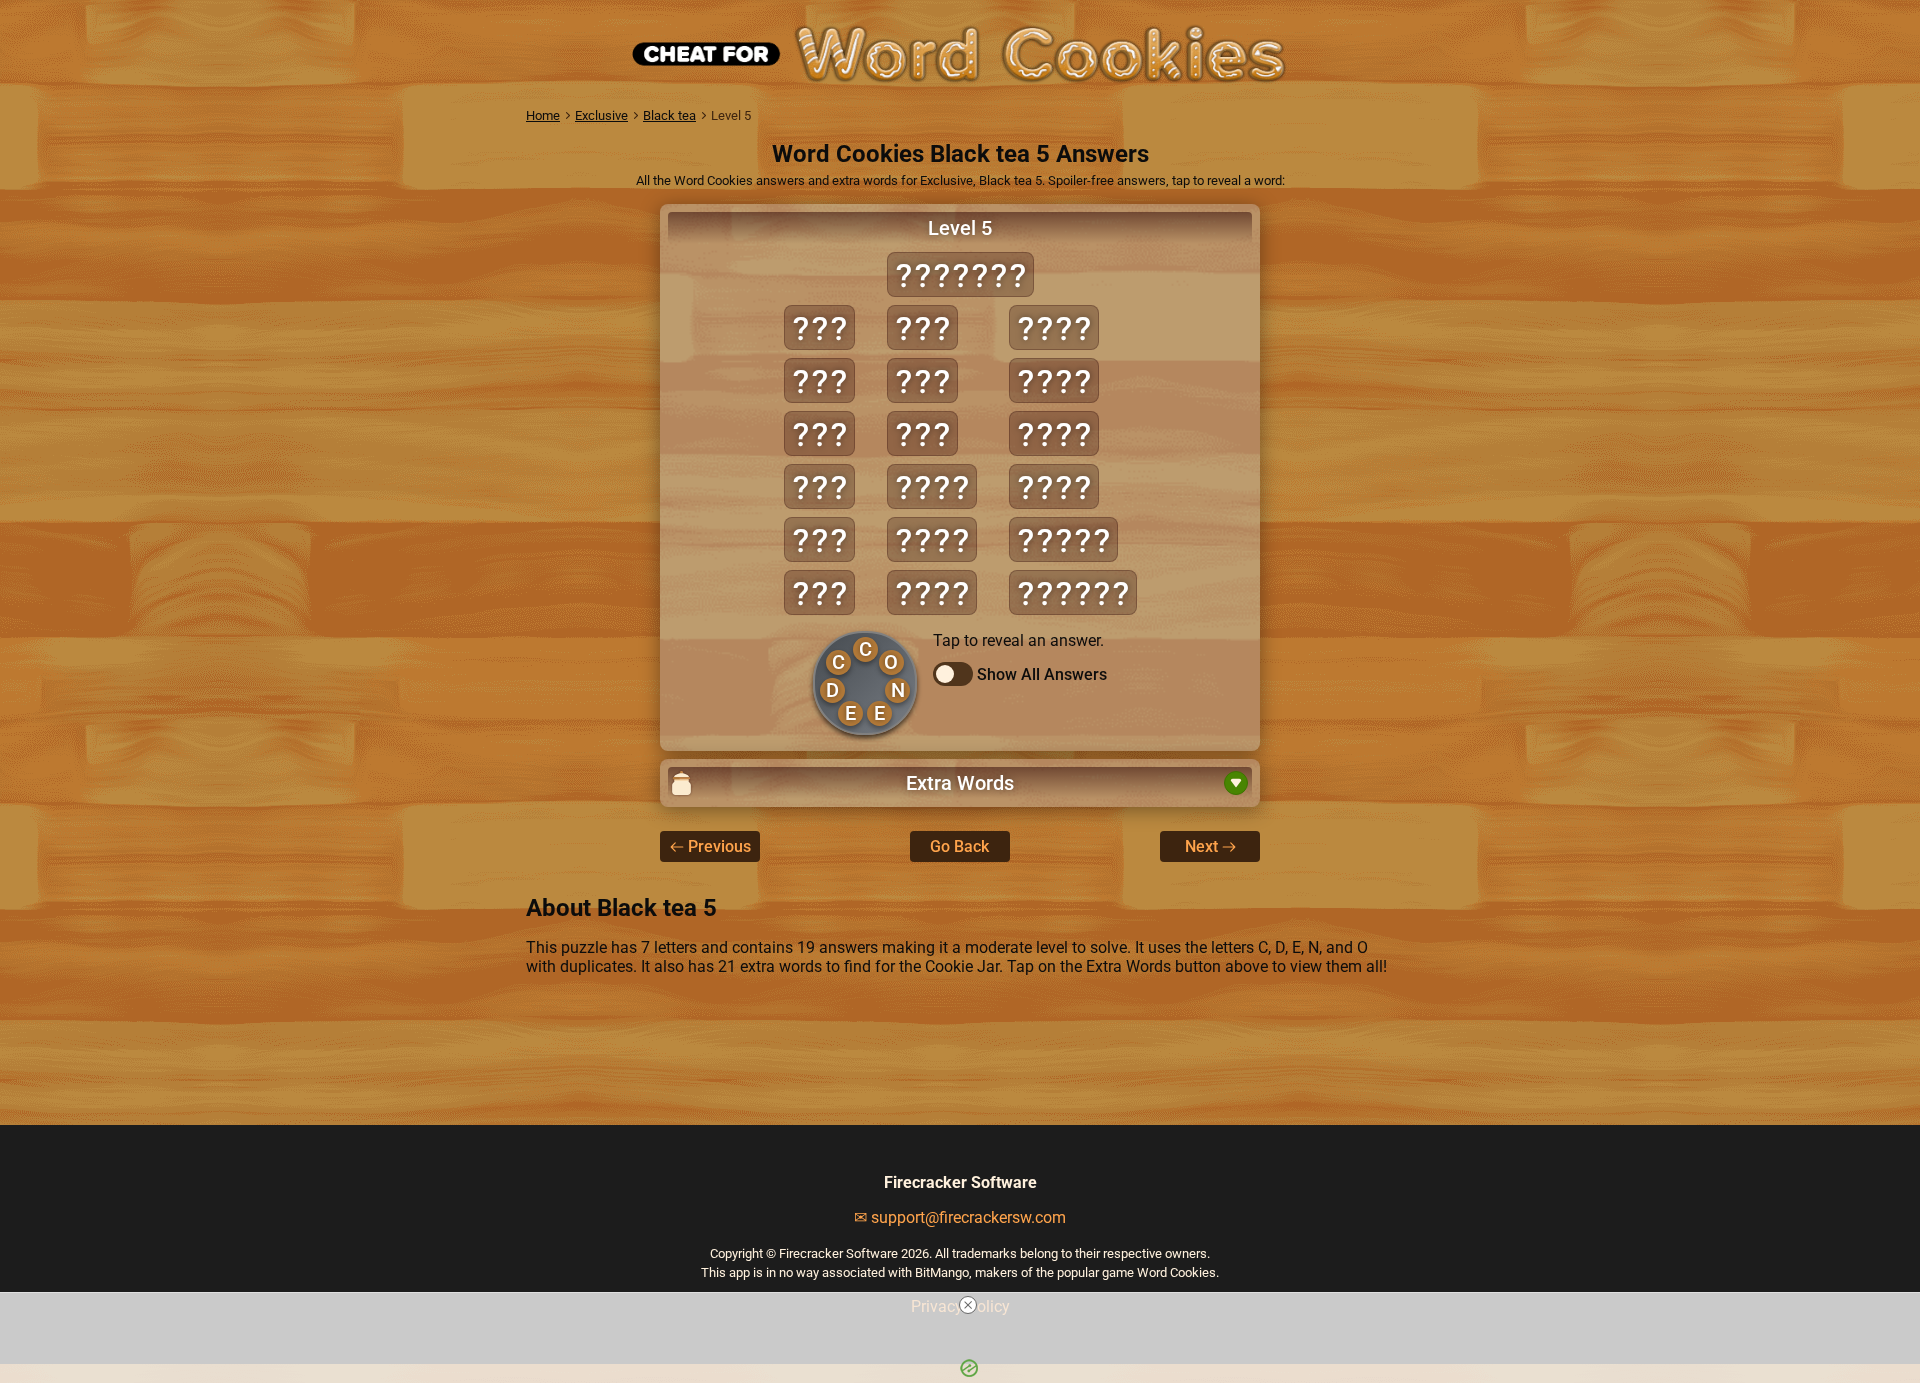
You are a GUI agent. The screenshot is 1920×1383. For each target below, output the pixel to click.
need (1054, 380)
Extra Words (960, 783)
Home (543, 115)
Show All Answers (1042, 674)
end (819, 539)
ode (922, 380)
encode (1073, 592)
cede (932, 486)
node (1054, 433)
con (819, 380)
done (1054, 327)
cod (819, 327)
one (922, 433)
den (819, 433)
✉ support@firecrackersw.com (960, 1217)
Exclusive (601, 115)
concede (960, 274)
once (1054, 486)
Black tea (669, 115)
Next (1201, 846)
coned (1063, 539)
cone (932, 592)
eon (819, 592)
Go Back (959, 846)
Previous (719, 846)
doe (819, 486)
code (932, 539)
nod (922, 327)
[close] (968, 1305)
